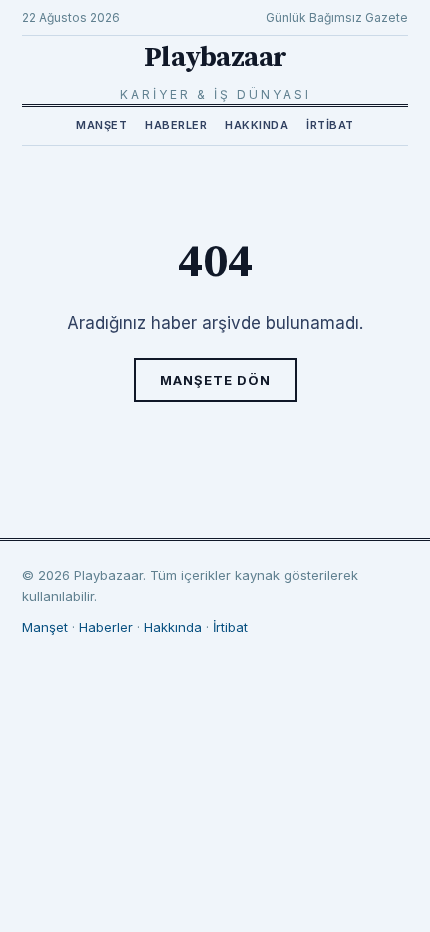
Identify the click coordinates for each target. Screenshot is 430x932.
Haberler (176, 125)
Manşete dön (215, 380)
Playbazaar (215, 57)
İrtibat (330, 125)
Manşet (101, 125)
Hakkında (256, 125)
